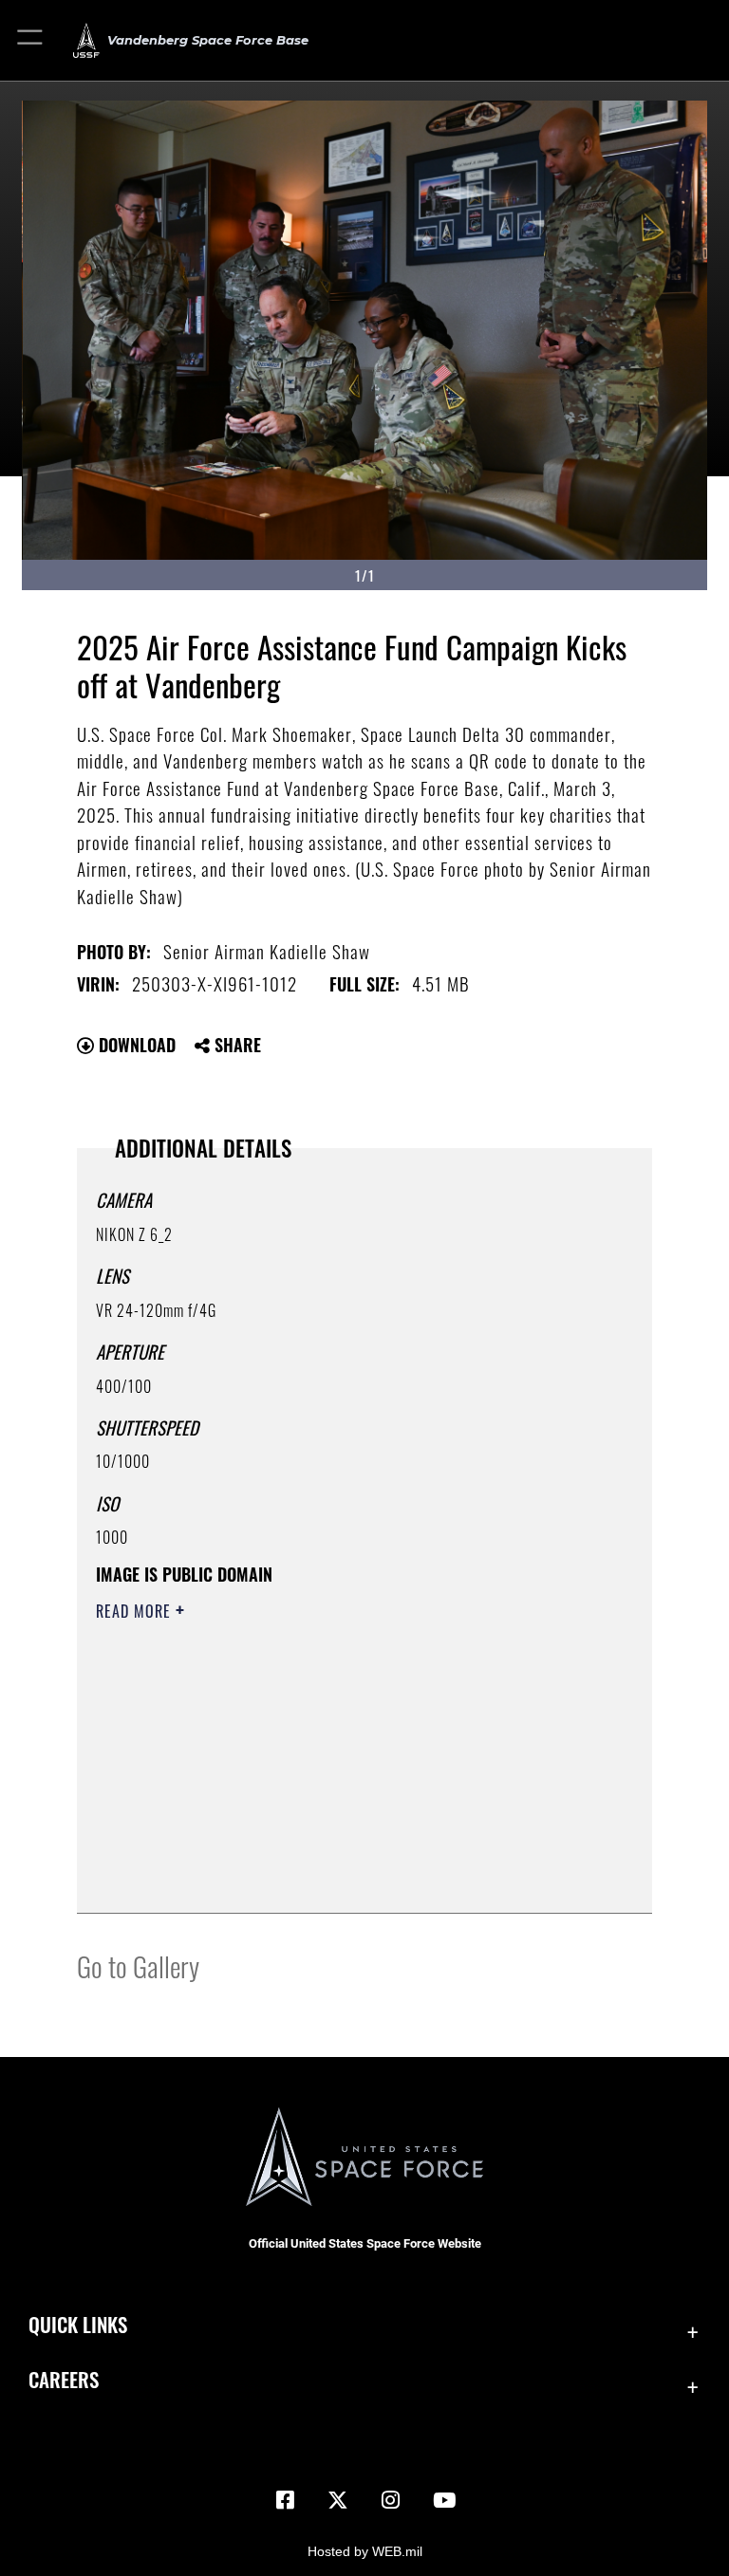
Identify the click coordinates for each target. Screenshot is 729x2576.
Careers (64, 2379)
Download (135, 1045)
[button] (31, 40)
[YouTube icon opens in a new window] (444, 2500)
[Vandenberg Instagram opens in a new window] (391, 2500)
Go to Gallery (138, 1965)
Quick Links (78, 2324)
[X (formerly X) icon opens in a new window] (338, 2500)
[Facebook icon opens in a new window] (285, 2500)
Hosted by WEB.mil (365, 2551)
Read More (136, 1611)
